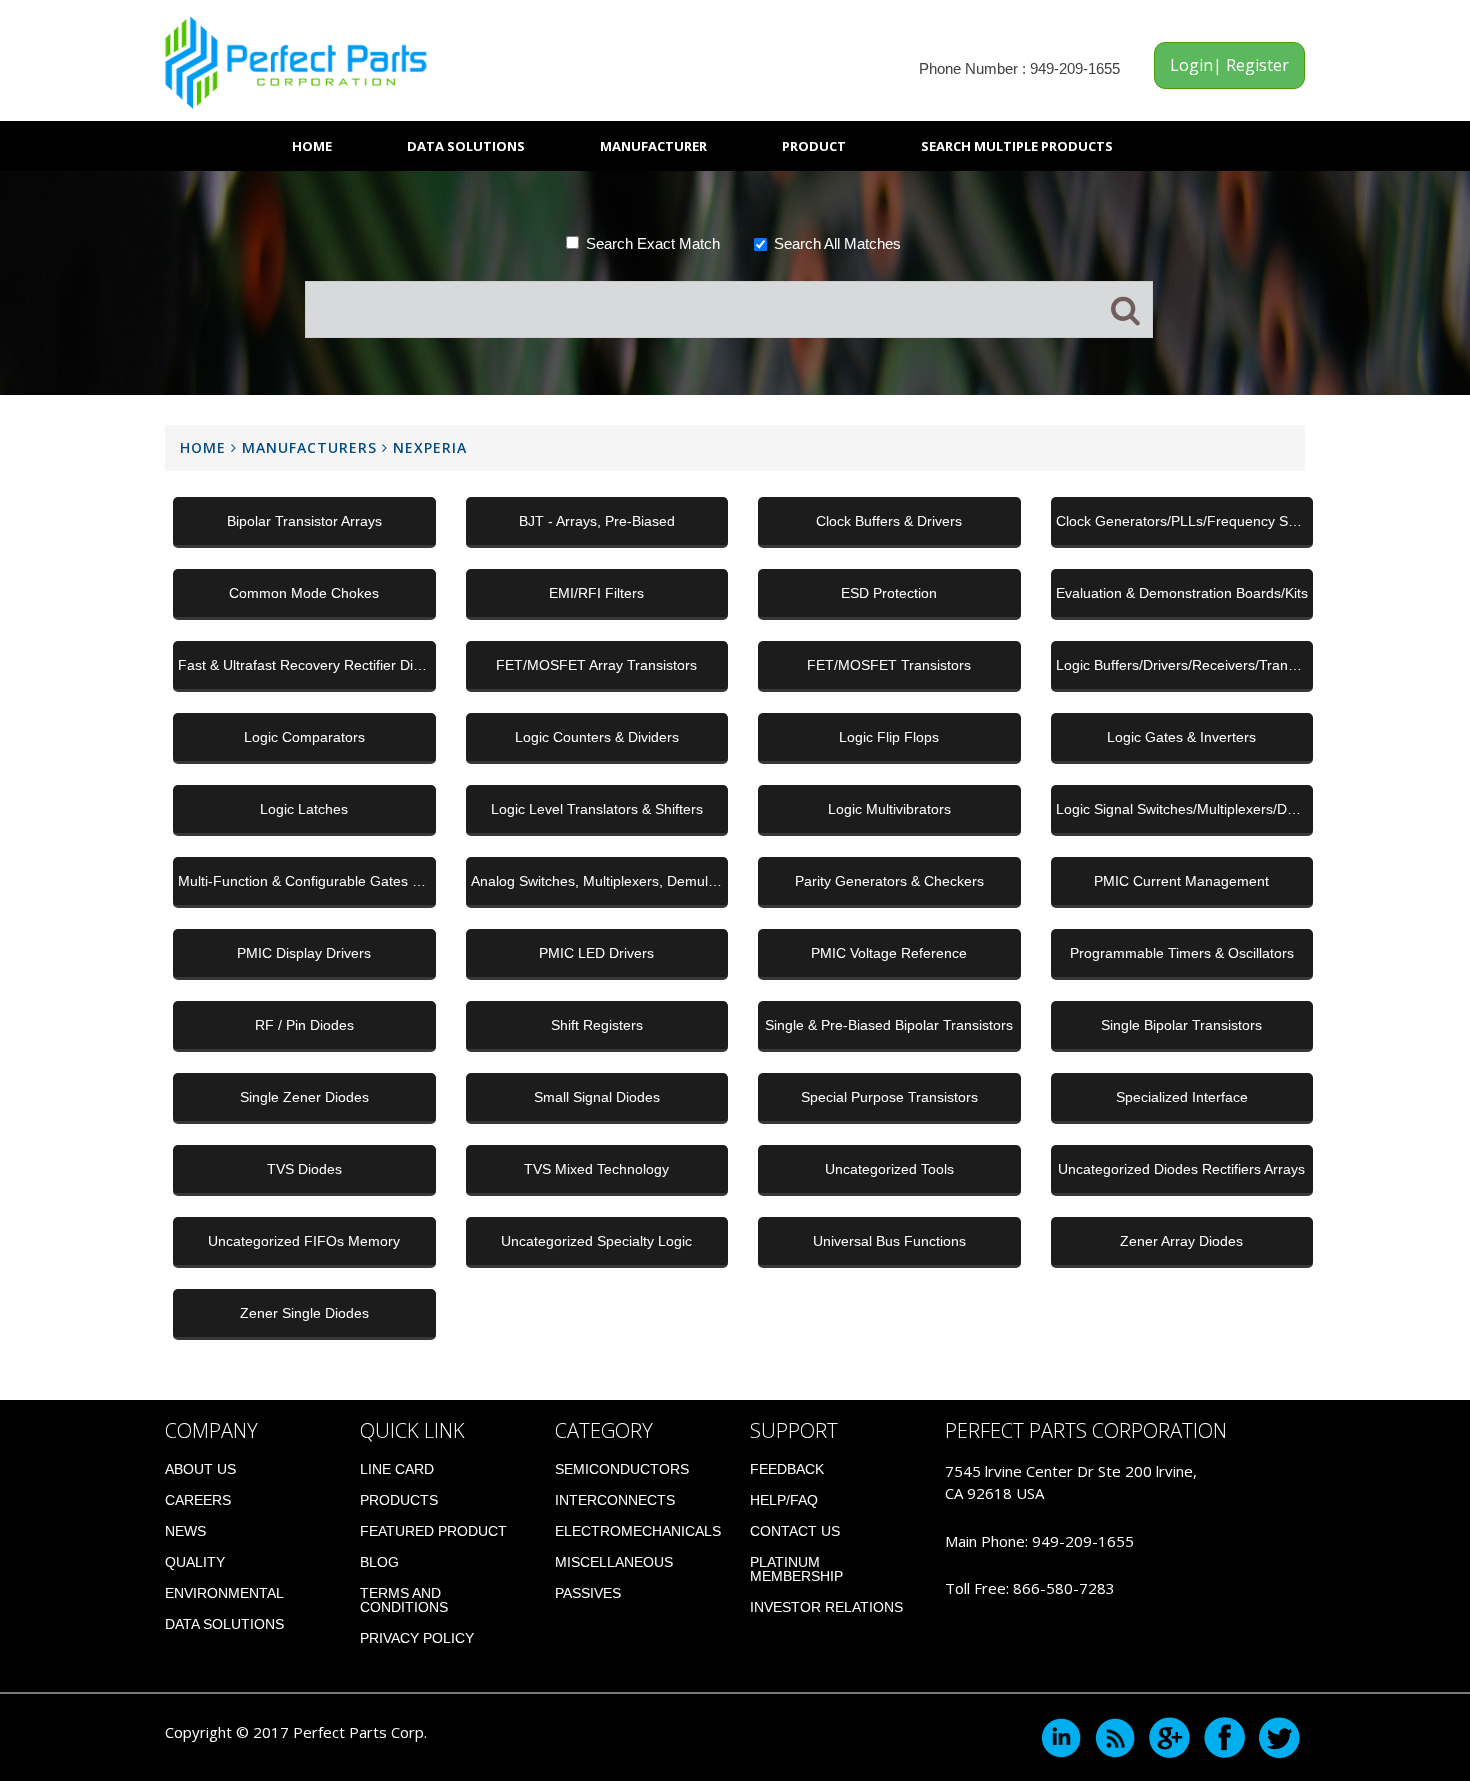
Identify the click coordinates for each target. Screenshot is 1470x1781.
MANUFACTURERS (312, 447)
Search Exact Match (653, 243)
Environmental (224, 1593)
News (185, 1531)
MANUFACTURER (653, 146)
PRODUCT (814, 146)
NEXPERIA (430, 447)
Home (312, 146)
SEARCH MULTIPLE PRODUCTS (1017, 146)
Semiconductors (622, 1469)
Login (1191, 65)
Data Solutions (466, 146)
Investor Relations (826, 1607)
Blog (379, 1562)
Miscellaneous (614, 1562)
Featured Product (433, 1531)
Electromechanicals (638, 1531)
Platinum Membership (796, 1569)
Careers (198, 1500)
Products (399, 1500)
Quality (195, 1562)
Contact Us (795, 1531)
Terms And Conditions (404, 1600)
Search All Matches (837, 243)
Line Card (397, 1469)
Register (1255, 65)
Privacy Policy (417, 1638)
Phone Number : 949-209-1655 (1019, 68)
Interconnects (615, 1500)
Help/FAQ (784, 1500)
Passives (588, 1593)
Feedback (787, 1469)
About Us (200, 1469)
